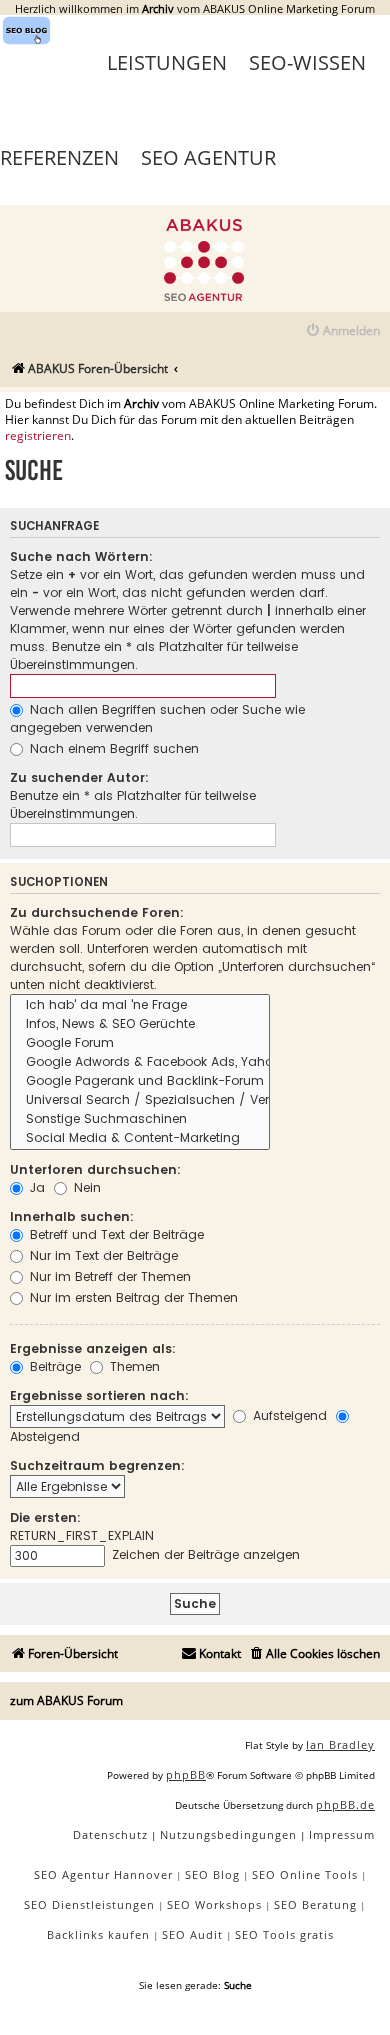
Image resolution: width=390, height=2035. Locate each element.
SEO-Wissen (307, 62)
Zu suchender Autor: (79, 777)
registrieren (38, 436)
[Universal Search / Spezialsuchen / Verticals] (140, 1100)
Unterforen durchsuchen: (95, 1169)
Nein (85, 1187)
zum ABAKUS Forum (66, 1700)
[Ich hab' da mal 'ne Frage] (140, 1005)
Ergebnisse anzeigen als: (93, 1348)
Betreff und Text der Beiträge (115, 1234)
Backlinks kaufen (98, 1934)
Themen (133, 1366)
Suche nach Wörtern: (81, 556)
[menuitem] (342, 331)
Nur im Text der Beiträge (102, 1255)
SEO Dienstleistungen (89, 1904)
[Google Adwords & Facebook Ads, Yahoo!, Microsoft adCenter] (140, 1062)
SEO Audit (192, 1934)
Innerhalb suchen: (72, 1216)
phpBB (186, 1774)
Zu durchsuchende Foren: (97, 912)
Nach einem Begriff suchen (112, 748)
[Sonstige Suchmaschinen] (140, 1119)
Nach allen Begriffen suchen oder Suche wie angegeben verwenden (157, 718)
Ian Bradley (340, 1744)
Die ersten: (45, 1517)
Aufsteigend (288, 1415)
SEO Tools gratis (284, 1934)
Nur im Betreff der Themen (108, 1276)
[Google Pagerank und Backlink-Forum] (140, 1081)
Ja (35, 1187)
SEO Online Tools (305, 1874)
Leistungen (167, 62)
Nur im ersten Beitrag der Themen (132, 1297)
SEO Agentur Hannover (103, 1874)
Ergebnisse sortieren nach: (99, 1395)
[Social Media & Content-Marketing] (140, 1138)
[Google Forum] (140, 1043)
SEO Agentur (208, 157)
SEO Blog (212, 1874)
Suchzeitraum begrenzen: (97, 1465)
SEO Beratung (315, 1904)
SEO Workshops (214, 1904)
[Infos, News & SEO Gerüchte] (140, 1024)
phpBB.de (345, 1804)
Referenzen (59, 157)
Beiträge (53, 1366)
